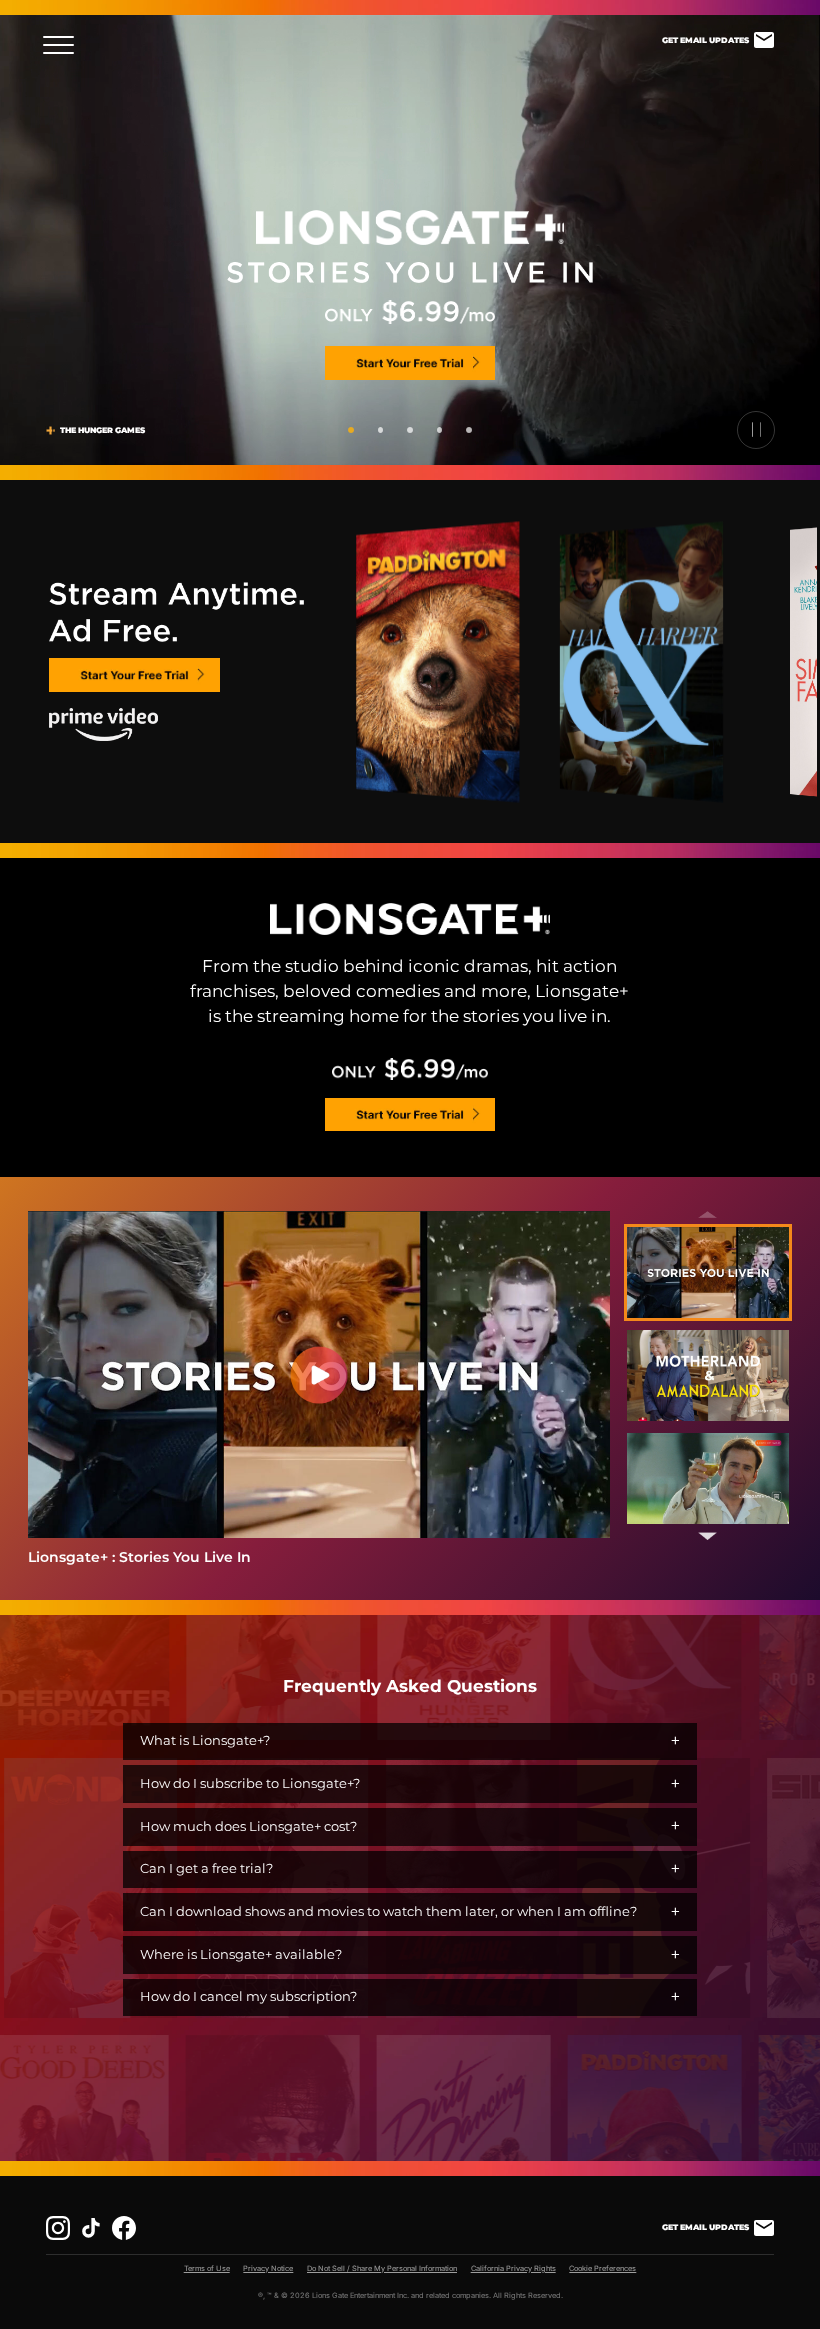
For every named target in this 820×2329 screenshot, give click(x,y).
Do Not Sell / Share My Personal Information (382, 2268)
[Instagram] (58, 2228)
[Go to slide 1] (351, 430)
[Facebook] (124, 2228)
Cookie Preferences (602, 2268)
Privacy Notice (268, 2268)
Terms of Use (207, 2268)
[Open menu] (64, 45)
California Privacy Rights (513, 2268)
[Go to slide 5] (469, 430)
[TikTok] (91, 2228)
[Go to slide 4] (440, 430)
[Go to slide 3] (410, 430)
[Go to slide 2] (381, 430)
